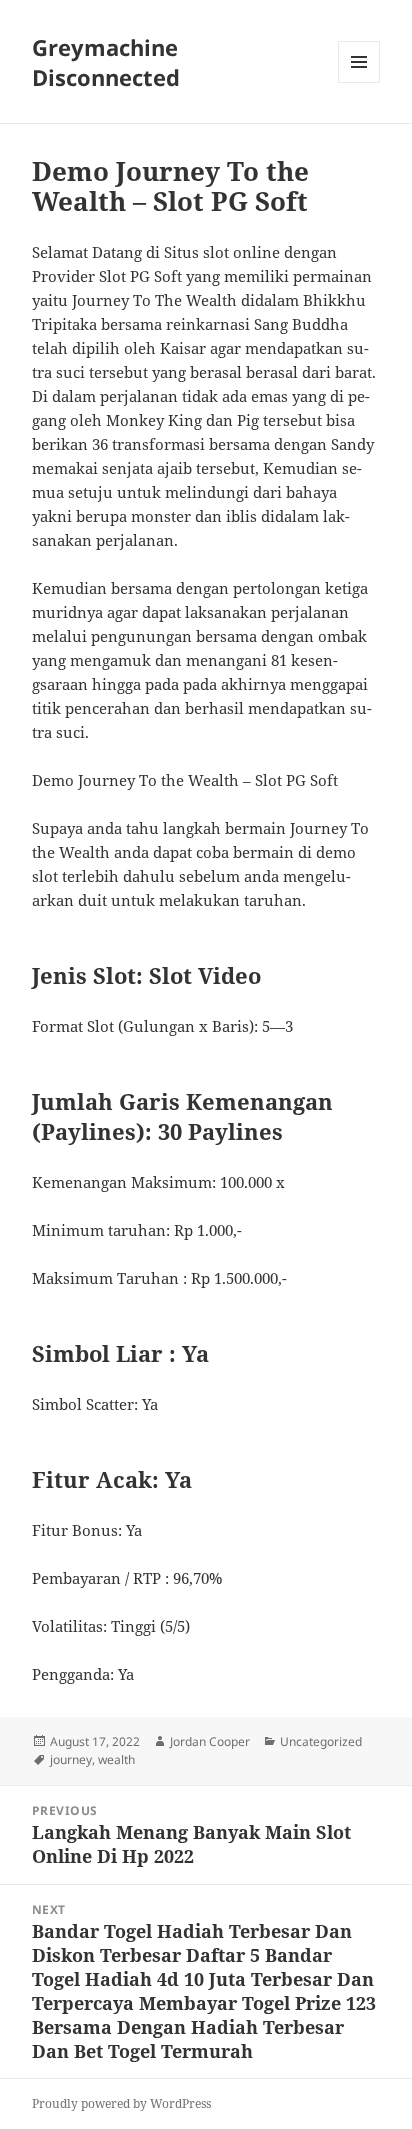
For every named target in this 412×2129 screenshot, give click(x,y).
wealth (116, 1759)
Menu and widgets (359, 82)
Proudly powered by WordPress (121, 2103)
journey (71, 1759)
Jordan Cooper (210, 1741)
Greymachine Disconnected (106, 62)
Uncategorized (321, 1741)
